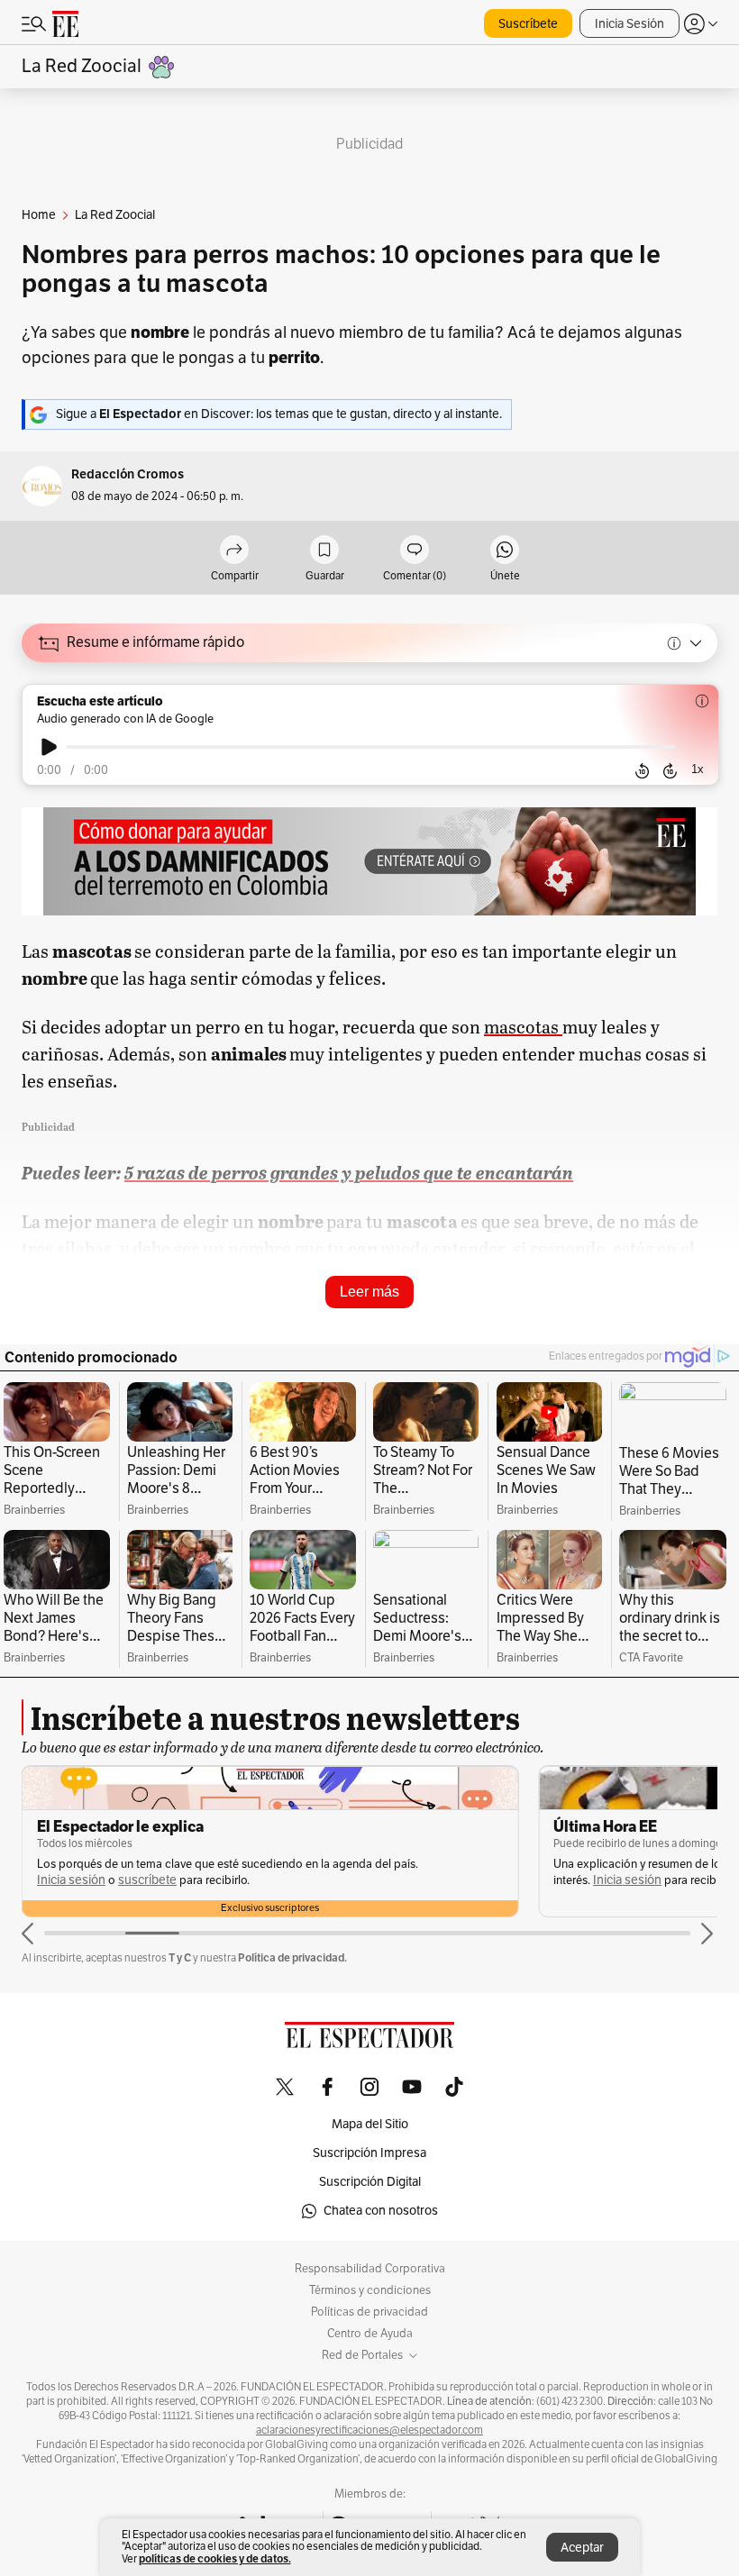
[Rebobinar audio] (642, 771)
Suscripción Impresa (369, 2153)
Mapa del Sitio (370, 2124)
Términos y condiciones (370, 2290)
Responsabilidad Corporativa (370, 2269)
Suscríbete (528, 24)
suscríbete (147, 1880)
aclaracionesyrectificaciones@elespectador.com (369, 2430)
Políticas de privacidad (369, 2312)
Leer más (369, 1292)
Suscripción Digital (370, 2182)
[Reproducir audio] (49, 747)
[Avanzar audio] (670, 771)
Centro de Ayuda (370, 2334)
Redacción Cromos (128, 474)
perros (363, 1324)
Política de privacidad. (292, 1957)
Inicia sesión (71, 1880)
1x (698, 769)
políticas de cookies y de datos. (215, 2558)
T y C (180, 1957)
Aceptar (582, 2548)
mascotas (523, 1026)
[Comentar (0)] (415, 551)
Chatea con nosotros (381, 2211)
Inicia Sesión (630, 24)
